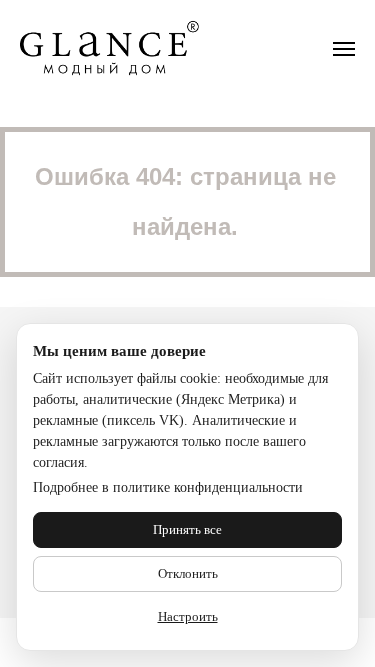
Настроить (188, 616)
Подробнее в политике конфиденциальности (168, 487)
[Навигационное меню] (344, 49)
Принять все (187, 529)
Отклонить (188, 573)
